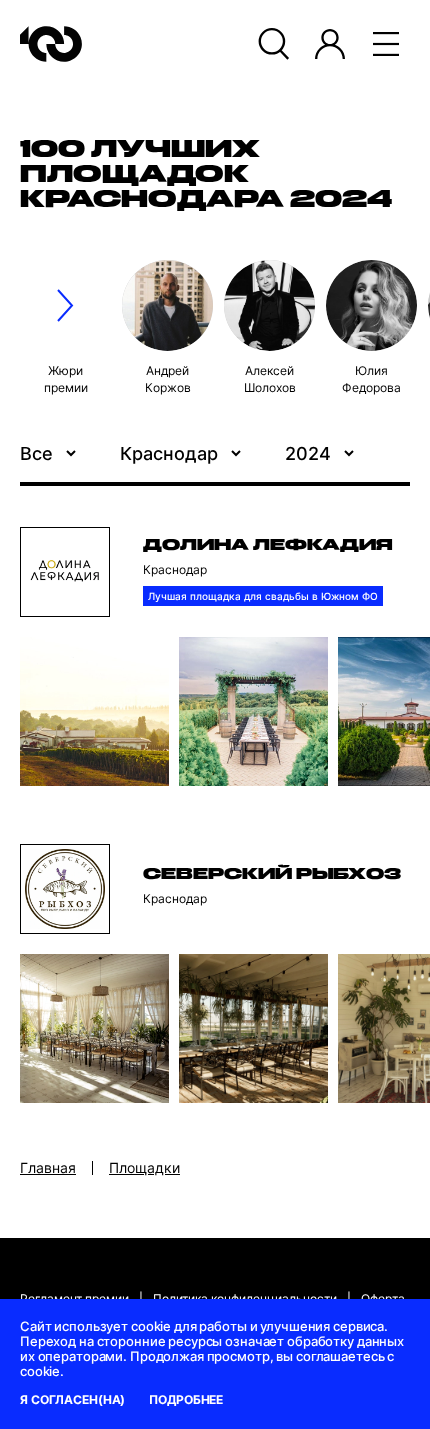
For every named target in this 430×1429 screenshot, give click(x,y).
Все (36, 453)
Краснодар (169, 453)
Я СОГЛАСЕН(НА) (72, 1399)
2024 (308, 453)
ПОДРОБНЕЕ (186, 1399)
